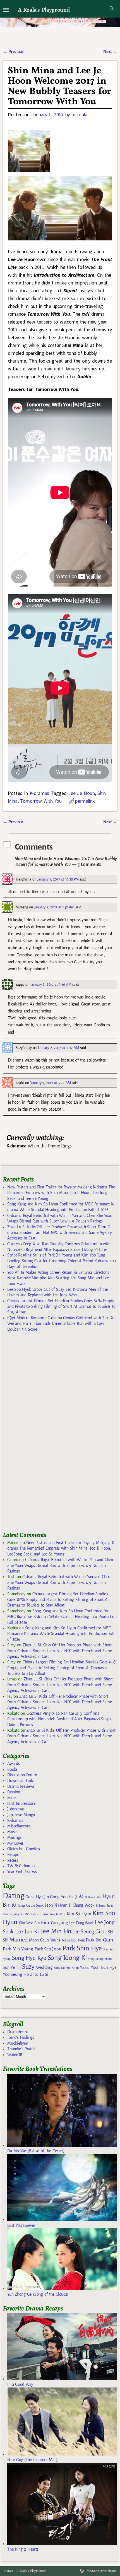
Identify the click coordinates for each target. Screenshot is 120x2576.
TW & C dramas (21, 1866)
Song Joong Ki (67, 1958)
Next (110, 52)
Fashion (14, 1792)
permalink (85, 801)
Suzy (28, 1967)
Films (12, 1798)
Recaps (13, 1854)
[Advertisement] (45, 1434)
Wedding (44, 1967)
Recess (13, 1860)
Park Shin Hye (82, 1948)
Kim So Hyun (79, 1914)
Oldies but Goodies (23, 1849)
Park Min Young (18, 1949)
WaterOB (15, 2055)
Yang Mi (59, 1968)
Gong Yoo (59, 1897)
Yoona (85, 1968)
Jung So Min (21, 1914)
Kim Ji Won (57, 1914)
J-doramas (16, 1809)
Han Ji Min (94, 1897)
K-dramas (39, 793)
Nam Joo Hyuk (73, 1940)
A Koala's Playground (44, 10)
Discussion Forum (22, 1775)
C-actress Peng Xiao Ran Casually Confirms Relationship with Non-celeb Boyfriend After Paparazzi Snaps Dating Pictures (59, 1719)
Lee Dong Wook (81, 1923)
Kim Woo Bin (29, 1923)
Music (12, 1832)
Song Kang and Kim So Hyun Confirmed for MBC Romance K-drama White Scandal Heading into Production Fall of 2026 (62, 1617)
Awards (13, 1764)
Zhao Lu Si (39, 1975)
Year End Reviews (22, 1872)
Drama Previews (21, 1786)
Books (12, 1769)
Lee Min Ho (56, 1931)
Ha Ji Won (78, 1897)
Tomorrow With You (41, 801)
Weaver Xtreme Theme (101, 2571)
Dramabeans (18, 2032)
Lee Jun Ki (27, 1931)
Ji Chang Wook (82, 1905)
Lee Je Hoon (81, 793)
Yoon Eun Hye (104, 1967)
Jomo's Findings (21, 2037)
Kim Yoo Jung (54, 1923)
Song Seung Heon (100, 1959)
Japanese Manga (21, 1815)
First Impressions (21, 1803)
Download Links (21, 1781)
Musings (14, 1837)
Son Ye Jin (12, 1967)
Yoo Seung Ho (16, 1974)
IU (14, 1905)
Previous (13, 52)
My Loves (15, 1843)
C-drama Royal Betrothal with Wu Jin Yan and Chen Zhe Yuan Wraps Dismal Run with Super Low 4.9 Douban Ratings (60, 1565)
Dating (13, 1896)
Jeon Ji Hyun (56, 1905)
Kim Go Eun (39, 1914)
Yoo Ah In (72, 1968)
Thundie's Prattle (21, 2049)
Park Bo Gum (99, 1940)
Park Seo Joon (48, 1949)
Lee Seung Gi (86, 1932)
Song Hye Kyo (29, 1958)
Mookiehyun (18, 2043)
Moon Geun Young (45, 1940)
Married (19, 1940)
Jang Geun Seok (31, 1905)
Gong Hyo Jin (37, 1897)
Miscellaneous (19, 1826)
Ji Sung (101, 1906)
